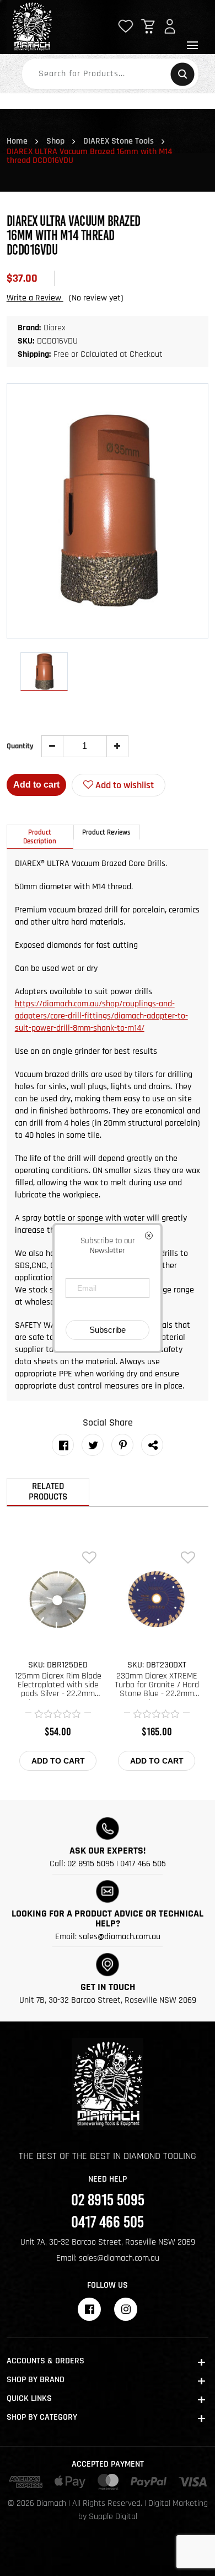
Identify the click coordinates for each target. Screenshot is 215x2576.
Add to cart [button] (58, 1761)
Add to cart (36, 785)
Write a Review (35, 298)
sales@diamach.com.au (120, 1937)
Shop (55, 141)
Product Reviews (106, 832)
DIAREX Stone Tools (119, 141)
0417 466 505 (143, 1864)
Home (17, 141)
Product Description (40, 837)
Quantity (20, 746)
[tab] (40, 837)
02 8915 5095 (91, 1864)
